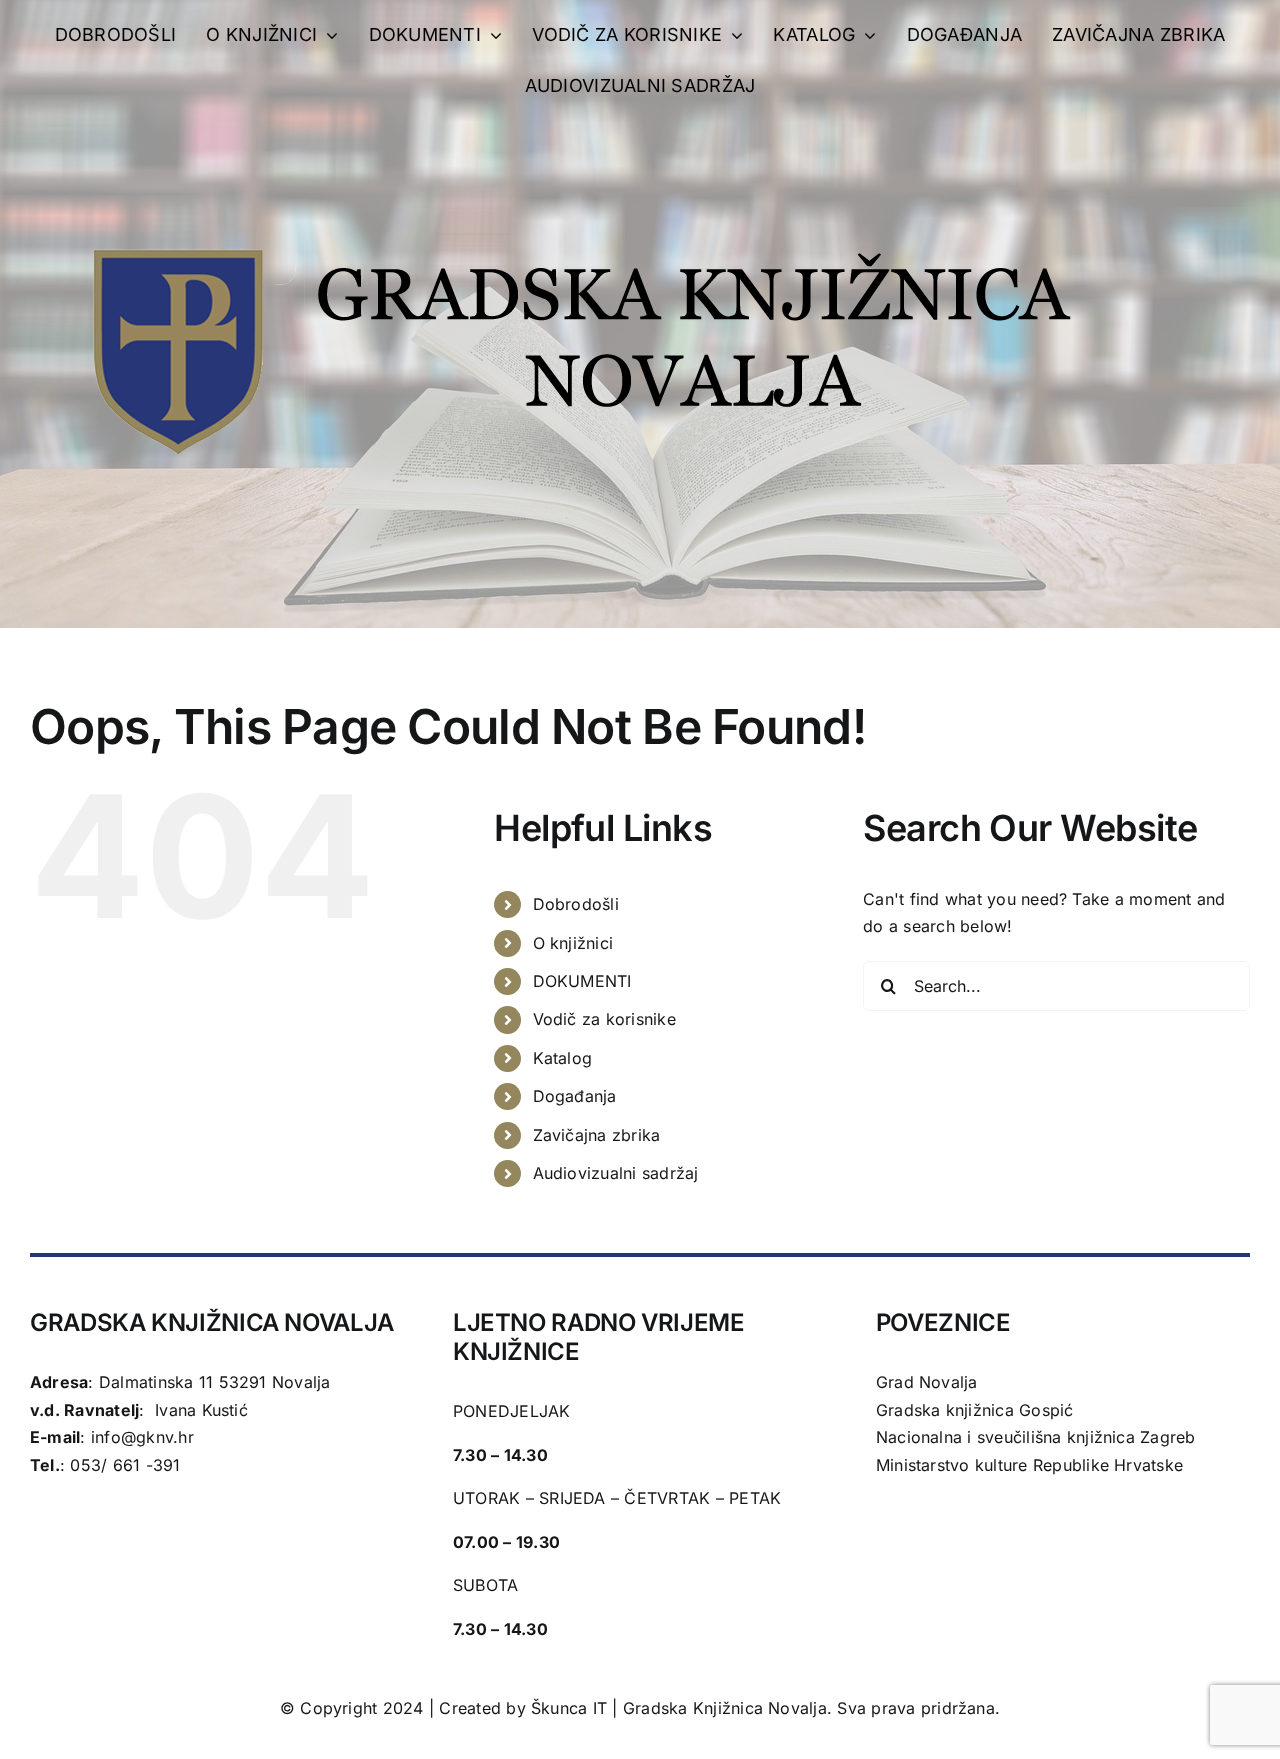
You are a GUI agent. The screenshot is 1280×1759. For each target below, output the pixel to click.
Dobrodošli (576, 904)
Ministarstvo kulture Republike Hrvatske (1029, 1465)
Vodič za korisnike (604, 1019)
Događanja (575, 1096)
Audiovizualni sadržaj (616, 1173)
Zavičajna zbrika (597, 1135)
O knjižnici (573, 943)
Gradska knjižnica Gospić (975, 1410)
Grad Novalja (927, 1382)
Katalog (563, 1058)
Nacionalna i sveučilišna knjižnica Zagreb (1036, 1437)
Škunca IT (571, 1708)
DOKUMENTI (582, 981)
